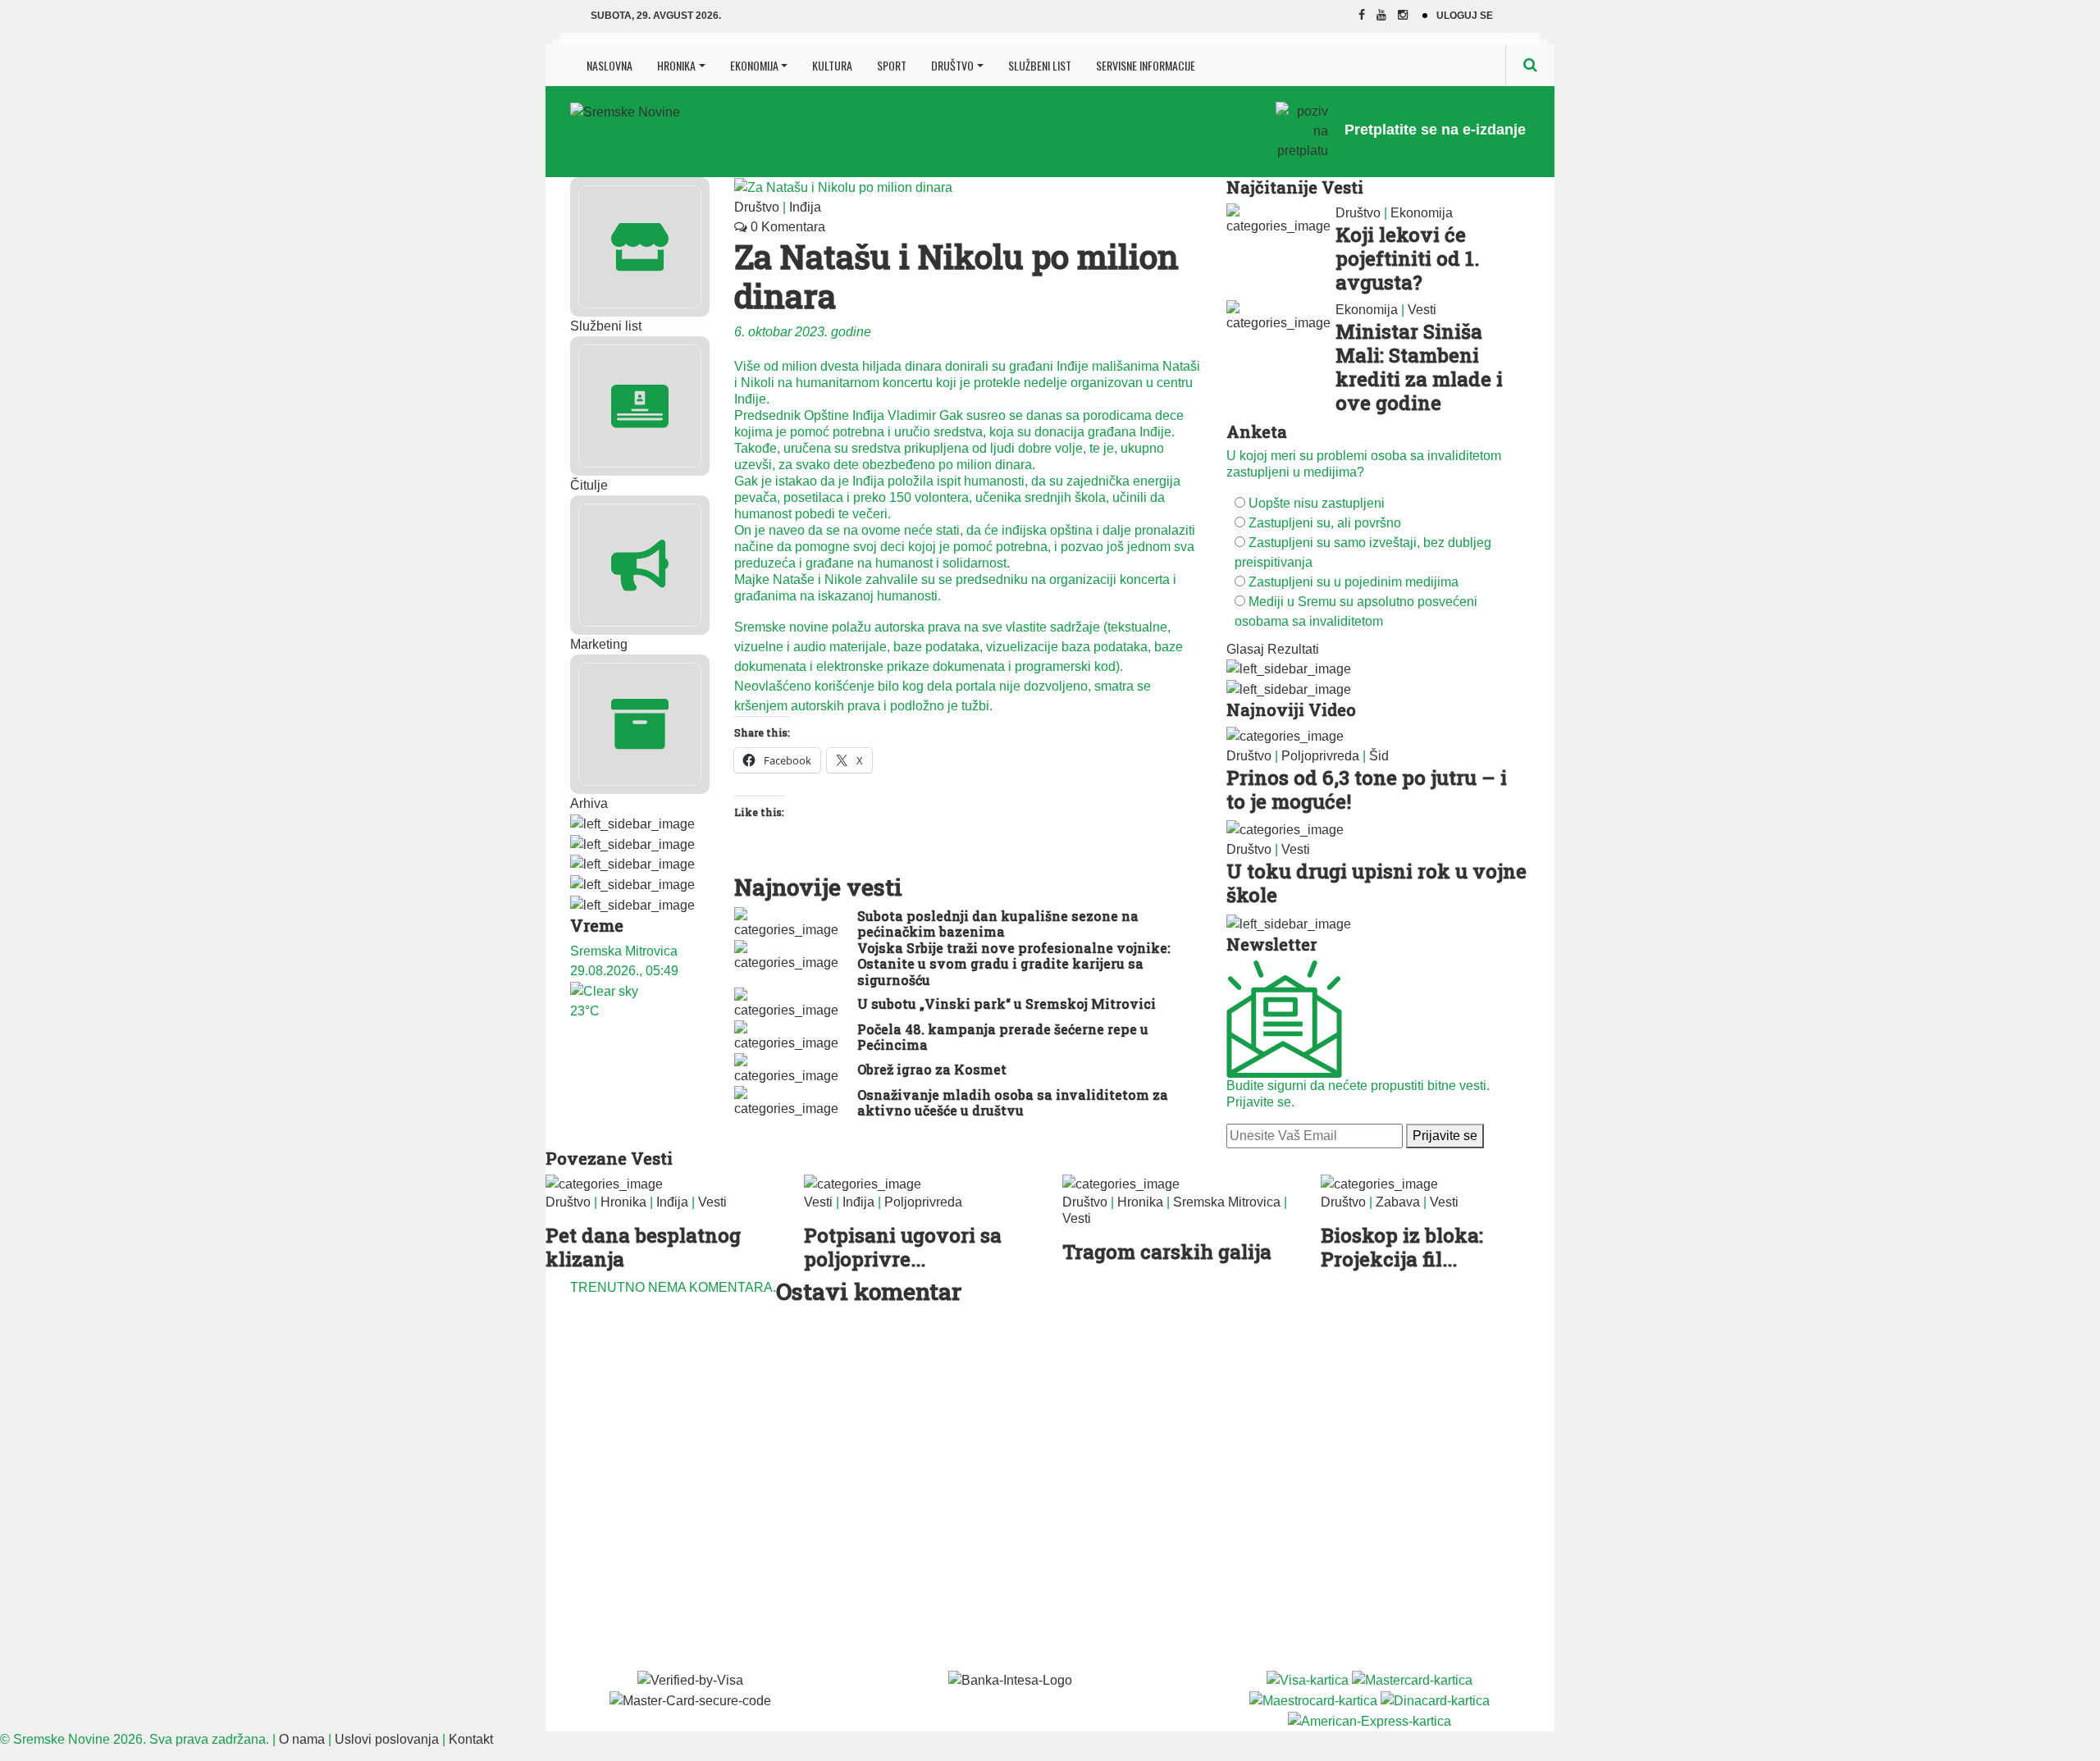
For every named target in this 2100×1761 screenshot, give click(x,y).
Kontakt (471, 1739)
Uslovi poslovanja (387, 1739)
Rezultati (1293, 649)
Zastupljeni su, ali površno (1325, 523)
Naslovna (609, 65)
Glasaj (1245, 649)
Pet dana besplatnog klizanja (643, 1247)
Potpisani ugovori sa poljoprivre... (903, 1247)
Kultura (832, 65)
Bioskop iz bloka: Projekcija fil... (1402, 1247)
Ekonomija (754, 65)
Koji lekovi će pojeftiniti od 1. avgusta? (1407, 258)
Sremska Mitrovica (1227, 1202)
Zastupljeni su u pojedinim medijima (1354, 582)
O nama (302, 1739)
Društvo (952, 65)
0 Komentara (786, 227)
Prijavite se (1445, 1136)
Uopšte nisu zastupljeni (1317, 503)
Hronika (676, 65)
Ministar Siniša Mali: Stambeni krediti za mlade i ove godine (1419, 367)
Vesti (1422, 310)
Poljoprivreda (1320, 756)
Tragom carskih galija (1167, 1252)
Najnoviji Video (1291, 709)
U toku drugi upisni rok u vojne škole (1376, 883)
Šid (1379, 756)
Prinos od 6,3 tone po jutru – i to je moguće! (1367, 789)
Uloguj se (1465, 16)
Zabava (1398, 1202)
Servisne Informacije (1146, 65)
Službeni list (1040, 65)
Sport (892, 65)
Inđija (805, 207)
